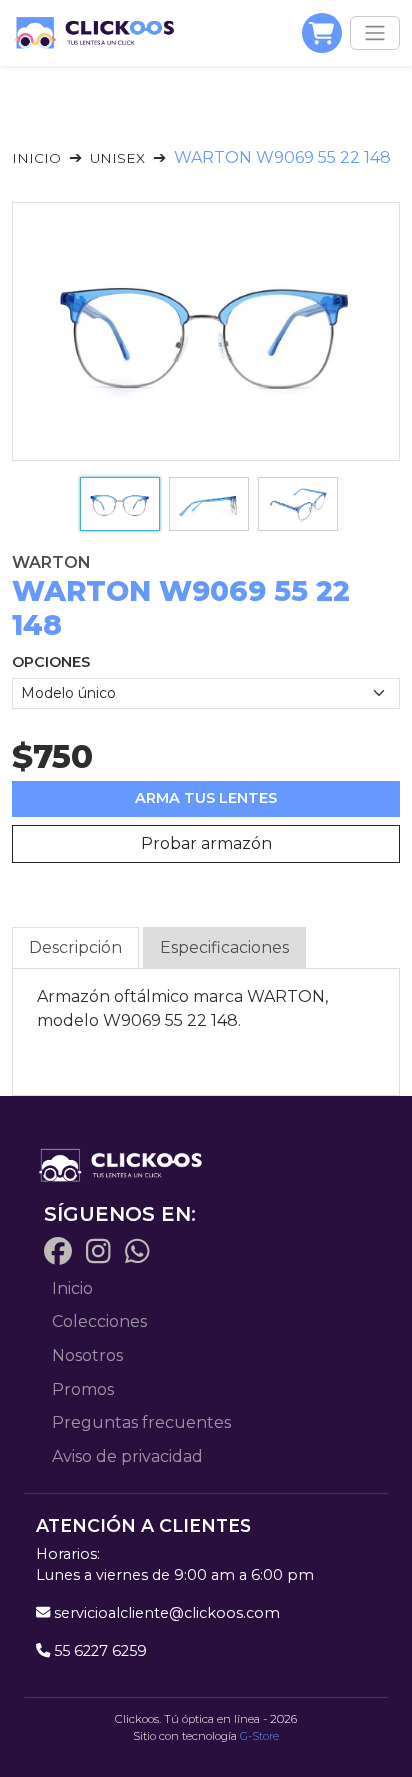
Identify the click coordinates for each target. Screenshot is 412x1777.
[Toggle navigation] (375, 33)
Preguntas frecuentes (141, 1422)
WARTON (51, 562)
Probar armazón (206, 843)
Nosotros (87, 1355)
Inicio (36, 158)
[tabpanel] (206, 1009)
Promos (83, 1389)
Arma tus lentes (206, 798)
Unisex (117, 158)
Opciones (51, 662)
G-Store (259, 1736)
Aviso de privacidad (127, 1456)
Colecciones (99, 1321)
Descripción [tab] (75, 947)
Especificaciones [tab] (224, 947)
